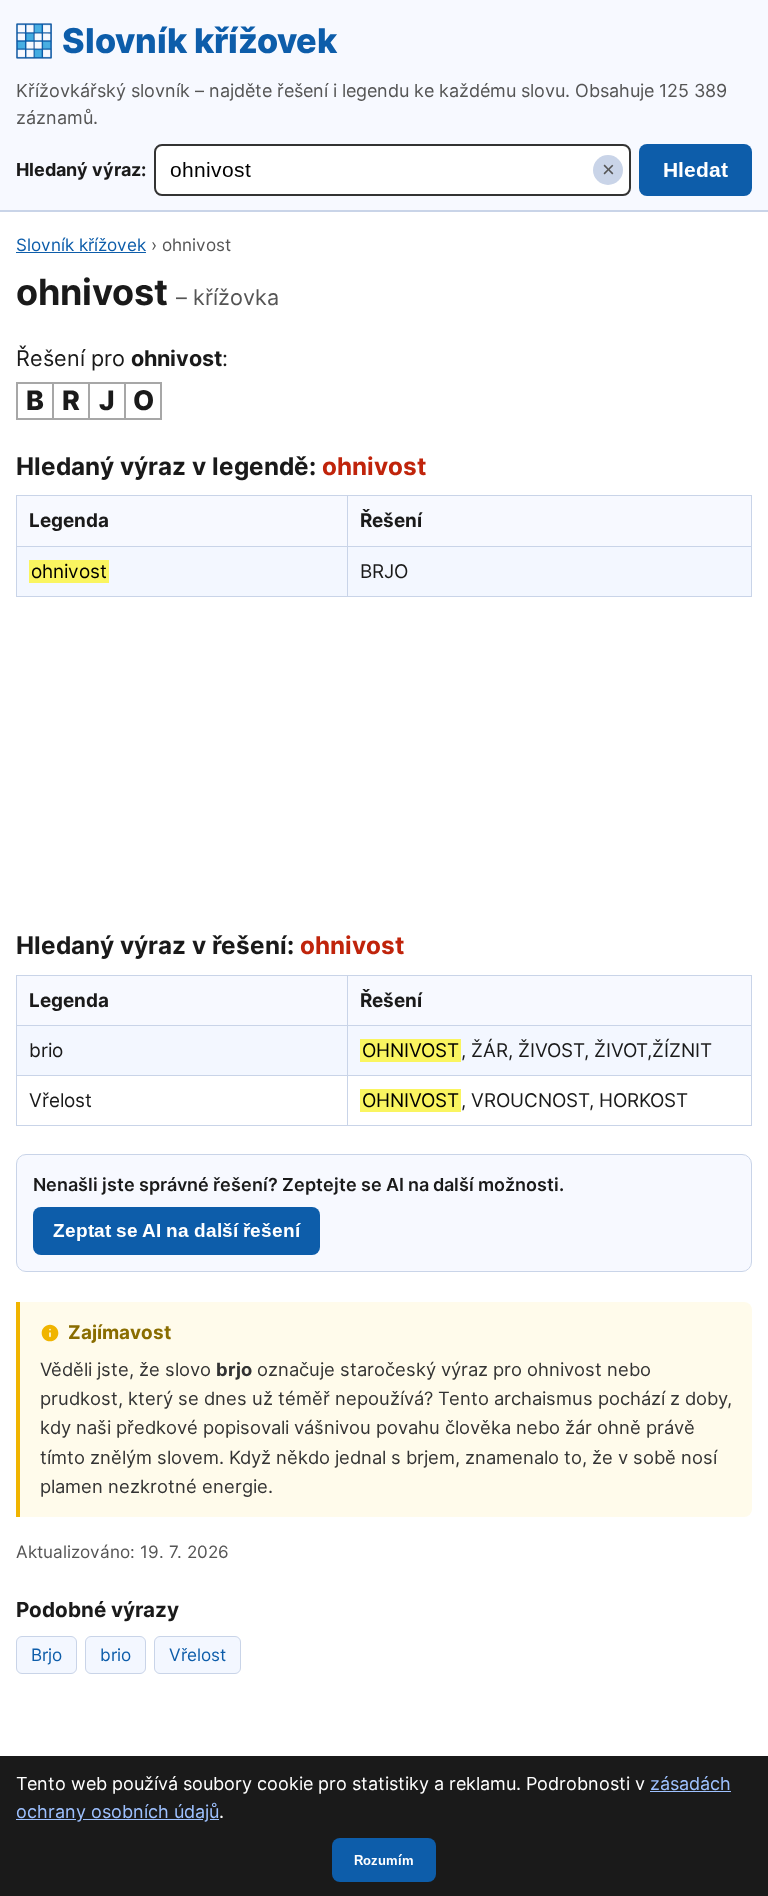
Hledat (695, 169)
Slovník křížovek (199, 40)
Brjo (46, 1654)
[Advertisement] (384, 759)
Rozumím (384, 1860)
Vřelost (197, 1654)
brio (115, 1654)
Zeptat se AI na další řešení (176, 1230)
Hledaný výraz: (81, 169)
